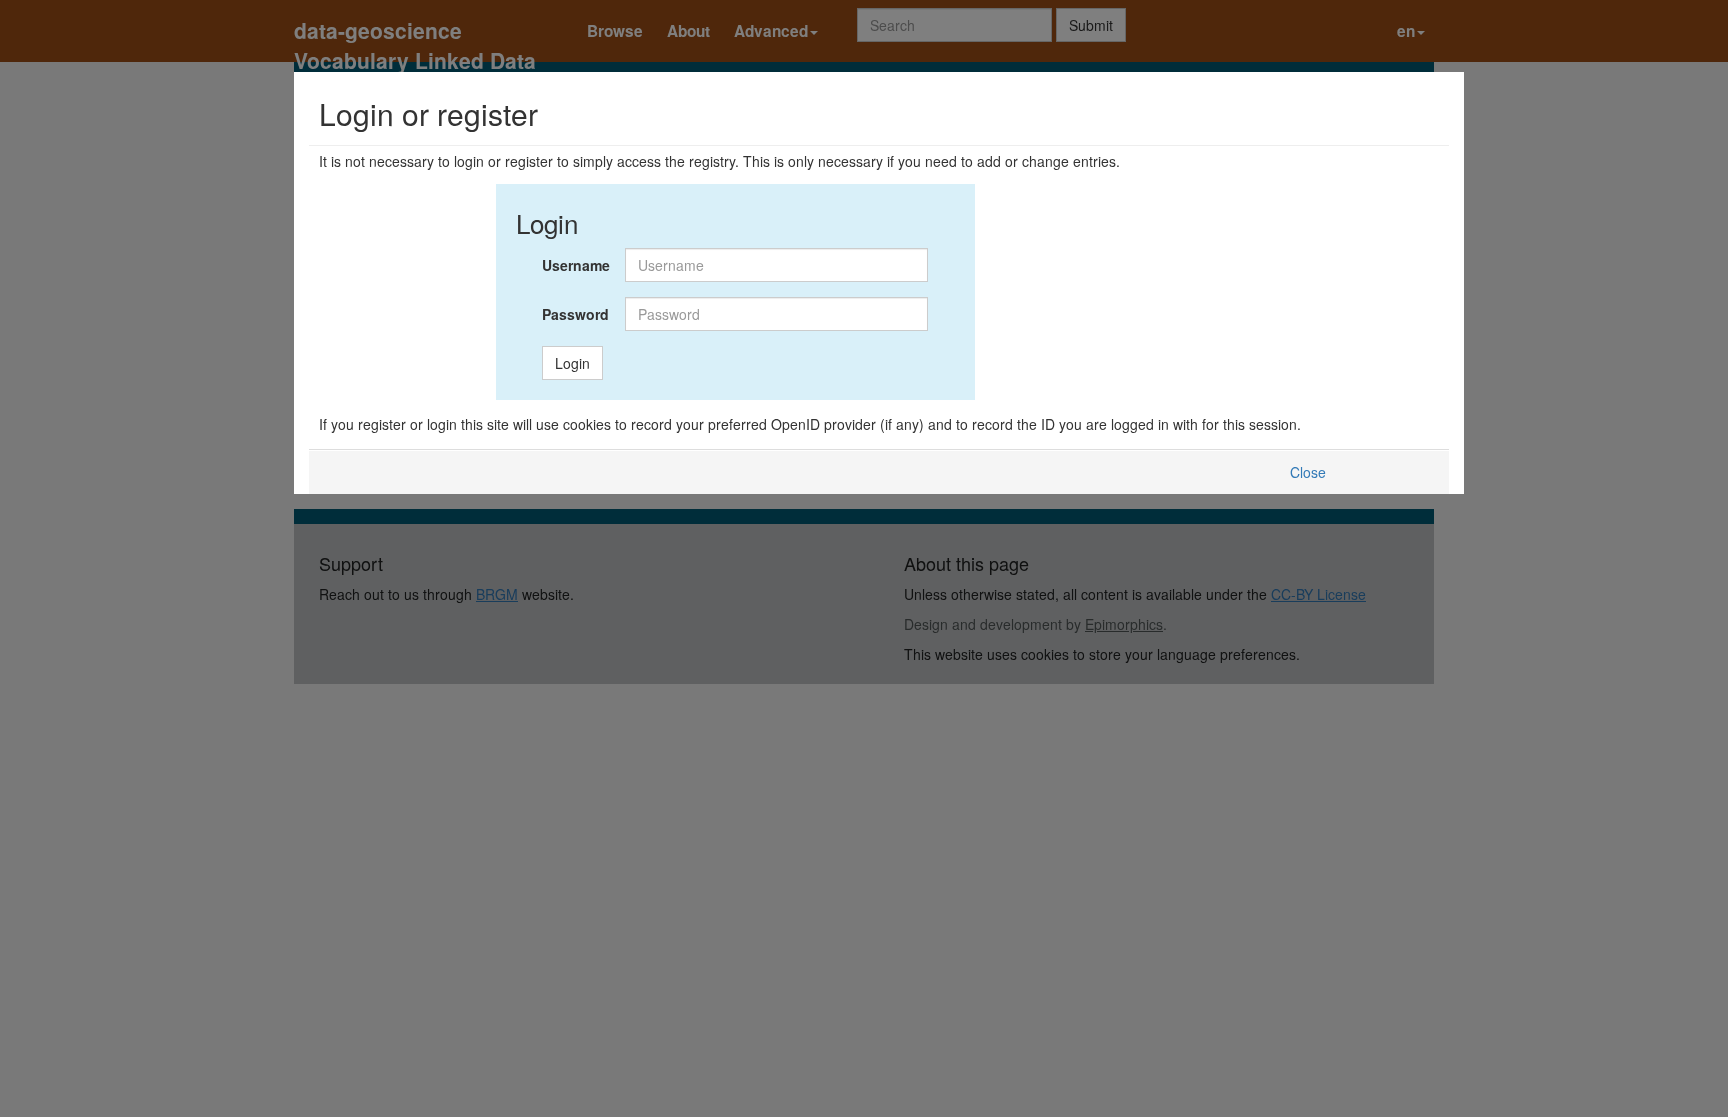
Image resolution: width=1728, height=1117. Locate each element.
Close (1308, 472)
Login (572, 363)
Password (575, 314)
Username (576, 265)
